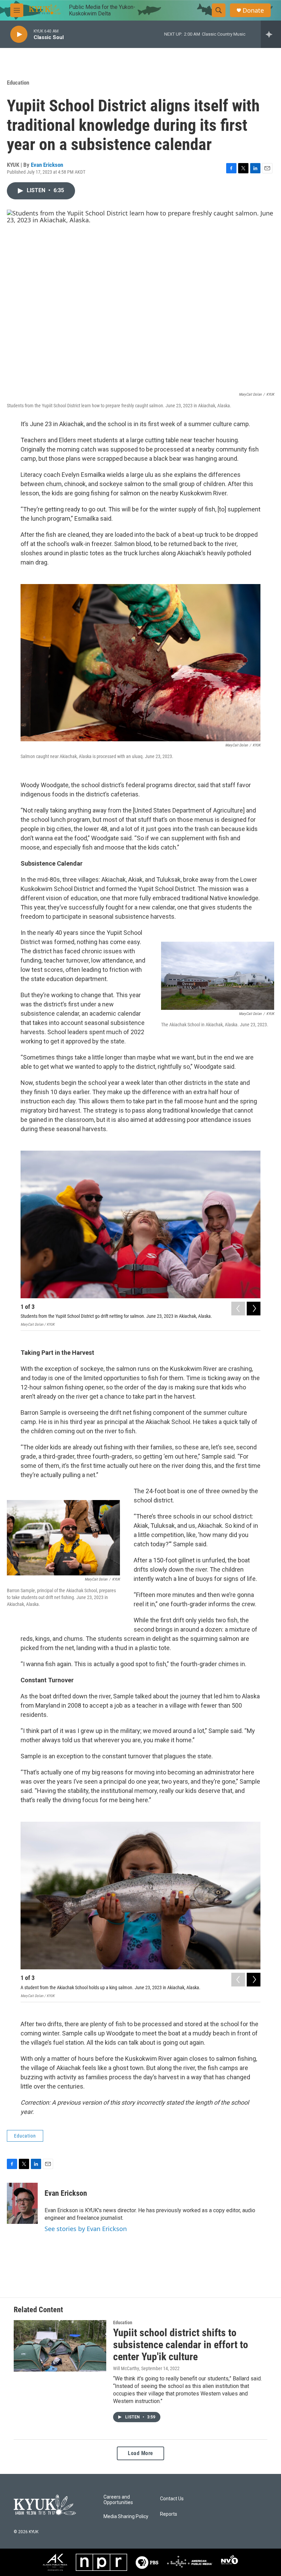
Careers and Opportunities (118, 2500)
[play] (19, 34)
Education (18, 83)
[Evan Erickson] (22, 2203)
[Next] (254, 1309)
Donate (253, 10)
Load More (140, 2453)
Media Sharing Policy (126, 2517)
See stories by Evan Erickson (86, 2229)
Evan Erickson (47, 165)
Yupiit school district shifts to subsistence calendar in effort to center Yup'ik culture (181, 2345)
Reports (169, 2514)
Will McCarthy (126, 2368)
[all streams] (271, 34)
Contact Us (172, 2499)
